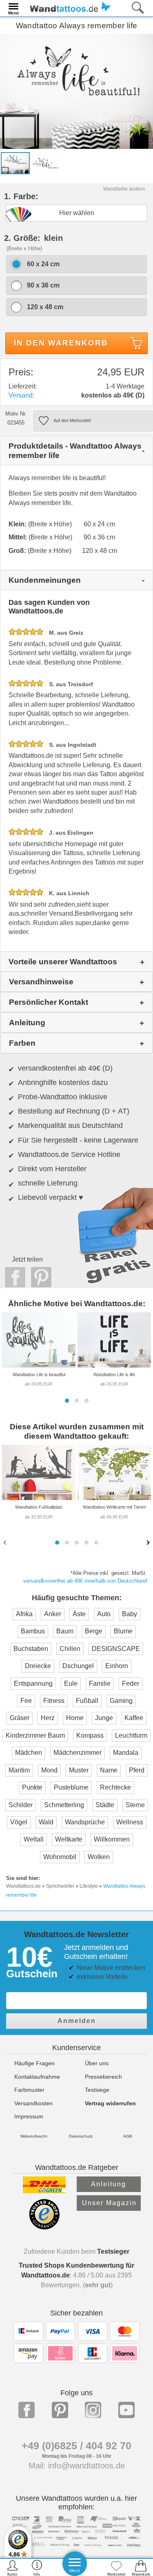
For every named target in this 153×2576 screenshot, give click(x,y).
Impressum (29, 2116)
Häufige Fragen (34, 2063)
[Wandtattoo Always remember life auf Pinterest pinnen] (39, 1277)
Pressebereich (103, 2077)
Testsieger (113, 2251)
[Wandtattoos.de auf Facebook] (27, 2410)
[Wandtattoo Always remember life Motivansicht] (46, 163)
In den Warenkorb (61, 343)
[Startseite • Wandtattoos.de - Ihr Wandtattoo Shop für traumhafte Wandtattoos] (68, 8)
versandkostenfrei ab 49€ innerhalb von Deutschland (85, 1581)
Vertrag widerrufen (110, 2103)
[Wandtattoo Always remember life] (76, 91)
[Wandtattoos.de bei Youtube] (126, 2410)
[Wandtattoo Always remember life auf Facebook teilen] (13, 1277)
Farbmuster (29, 2090)
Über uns (97, 2063)
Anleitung (109, 2184)
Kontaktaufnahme (37, 2077)
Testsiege (97, 2090)
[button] (67, 1401)
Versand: (21, 395)
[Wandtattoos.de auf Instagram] (93, 2410)
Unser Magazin (109, 2203)
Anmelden (77, 2021)
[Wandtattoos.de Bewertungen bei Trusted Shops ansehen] (44, 2227)
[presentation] (6, 1542)
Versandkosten (33, 2103)
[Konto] (12, 2568)
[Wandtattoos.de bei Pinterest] (60, 2410)
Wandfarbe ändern (124, 189)
